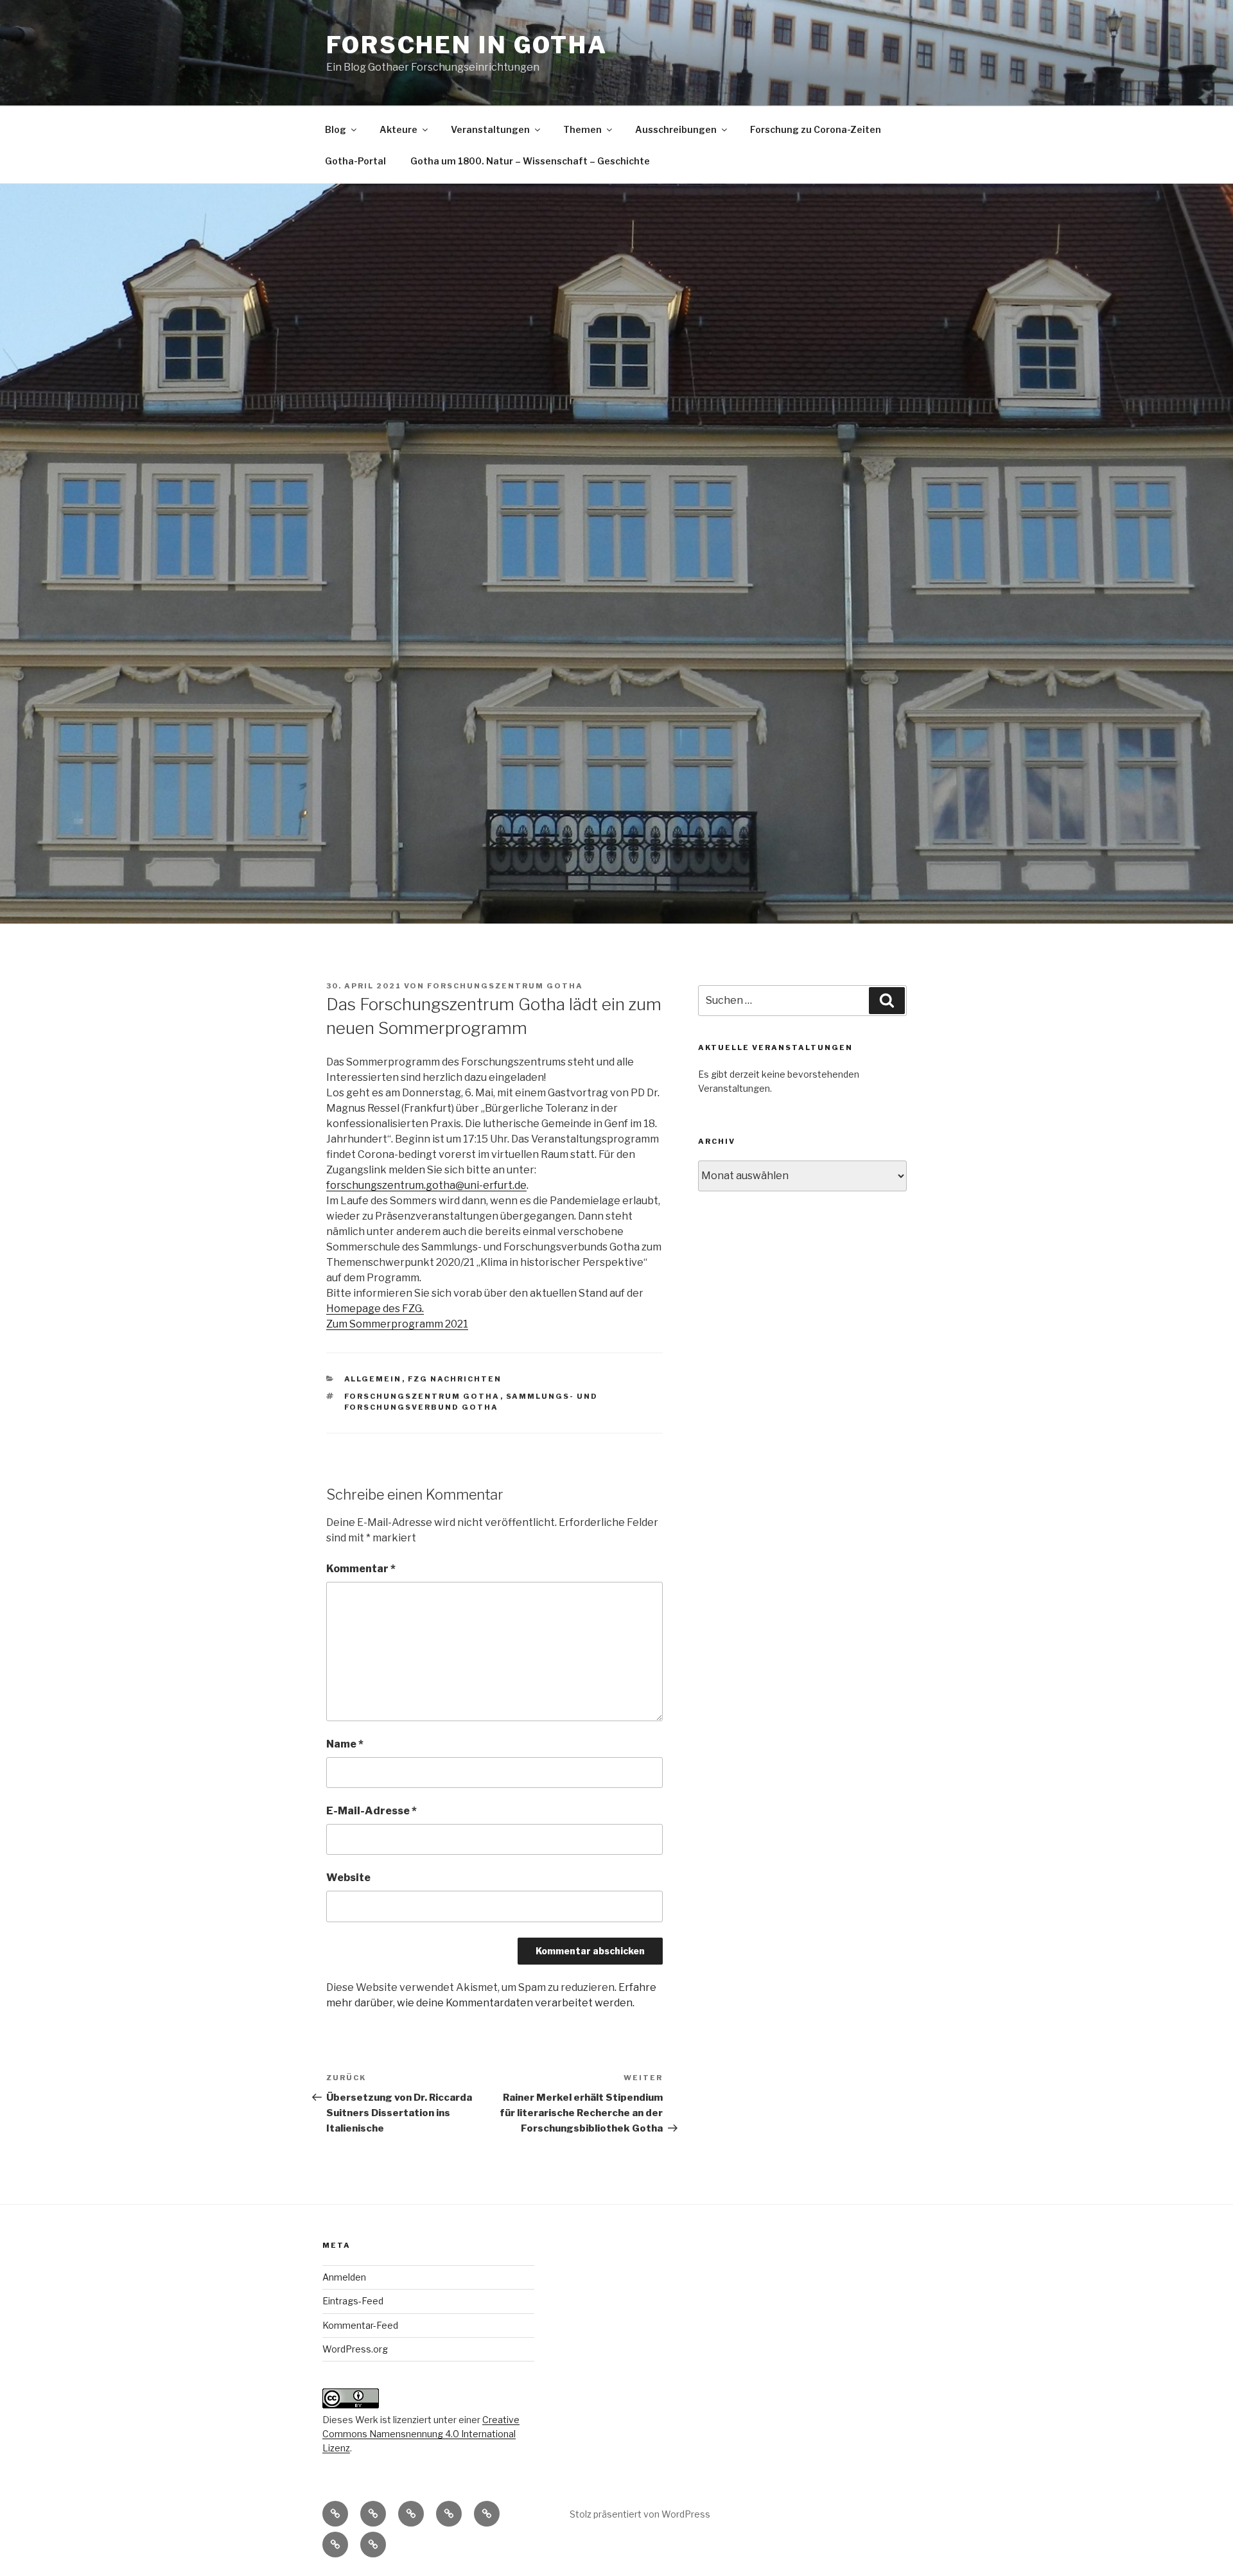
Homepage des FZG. (375, 1309)
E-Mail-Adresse (372, 1811)
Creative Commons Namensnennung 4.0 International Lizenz (421, 2434)
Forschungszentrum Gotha (505, 986)
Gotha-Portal (355, 161)
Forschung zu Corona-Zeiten (816, 129)
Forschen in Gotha (467, 45)
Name (345, 1744)
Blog (336, 129)
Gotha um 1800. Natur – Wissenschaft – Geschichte (530, 161)
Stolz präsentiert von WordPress (640, 2514)
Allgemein (373, 1379)
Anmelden (344, 2277)
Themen (582, 129)
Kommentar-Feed (360, 2325)
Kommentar (361, 1569)
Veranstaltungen (490, 129)
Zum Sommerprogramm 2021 (397, 1324)
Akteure (398, 129)
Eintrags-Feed (353, 2301)
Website (348, 1878)
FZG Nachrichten (455, 1379)
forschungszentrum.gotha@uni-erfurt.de (426, 1185)
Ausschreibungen (676, 129)
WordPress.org (355, 2349)
